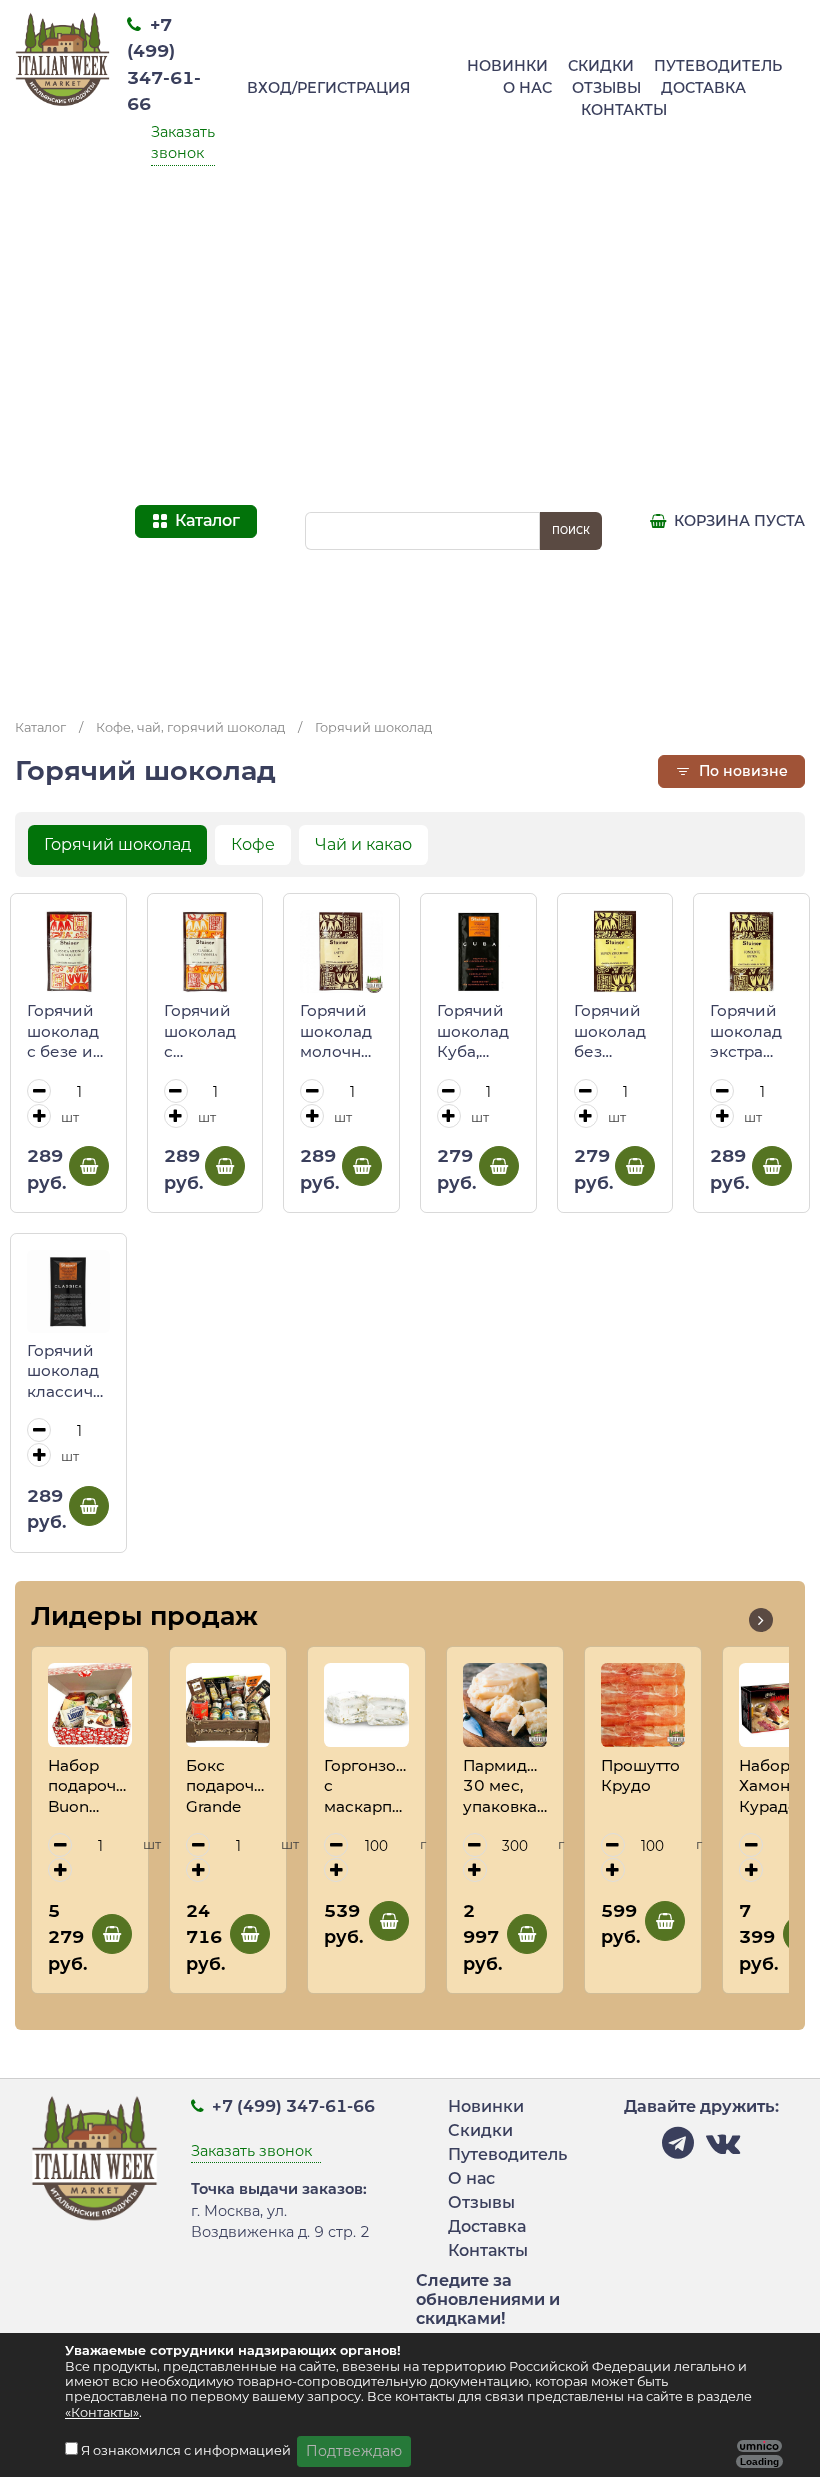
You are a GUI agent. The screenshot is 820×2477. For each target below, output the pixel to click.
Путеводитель (718, 66)
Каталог (40, 727)
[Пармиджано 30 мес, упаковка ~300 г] (505, 1705)
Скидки (601, 66)
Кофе (253, 844)
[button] (761, 1620)
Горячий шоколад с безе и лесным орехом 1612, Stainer (63, 1032)
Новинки (507, 66)
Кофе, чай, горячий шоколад (190, 727)
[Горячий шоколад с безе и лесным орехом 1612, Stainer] (68, 951)
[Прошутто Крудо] (643, 1705)
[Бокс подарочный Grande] (228, 1705)
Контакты (624, 110)
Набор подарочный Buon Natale (90, 1787)
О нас (527, 88)
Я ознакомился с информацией (187, 2450)
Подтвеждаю (354, 2451)
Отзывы (606, 88)
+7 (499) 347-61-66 (291, 2106)
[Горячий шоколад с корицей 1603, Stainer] (205, 951)
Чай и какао (363, 844)
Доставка (703, 88)
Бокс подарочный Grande (228, 1786)
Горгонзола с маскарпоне (366, 1786)
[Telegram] (678, 2148)
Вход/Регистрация (329, 88)
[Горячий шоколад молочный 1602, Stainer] (341, 951)
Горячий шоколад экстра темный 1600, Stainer (746, 1032)
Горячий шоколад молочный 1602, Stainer (341, 1032)
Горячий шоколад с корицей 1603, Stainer (200, 1032)
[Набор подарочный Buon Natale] (90, 1705)
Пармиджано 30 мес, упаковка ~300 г (505, 1787)
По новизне (741, 771)
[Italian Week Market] (63, 351)
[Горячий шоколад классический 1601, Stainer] (68, 1291)
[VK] (723, 2148)
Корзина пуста (737, 521)
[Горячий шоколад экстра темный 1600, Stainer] (751, 951)
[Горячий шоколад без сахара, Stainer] (615, 951)
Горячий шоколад (373, 727)
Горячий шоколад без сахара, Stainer (610, 1032)
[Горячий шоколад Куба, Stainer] (478, 951)
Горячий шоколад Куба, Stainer (473, 1032)
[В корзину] (89, 1166)
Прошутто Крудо (640, 1776)
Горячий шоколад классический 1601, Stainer (68, 1372)
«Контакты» (102, 2412)
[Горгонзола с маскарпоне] (366, 1705)
